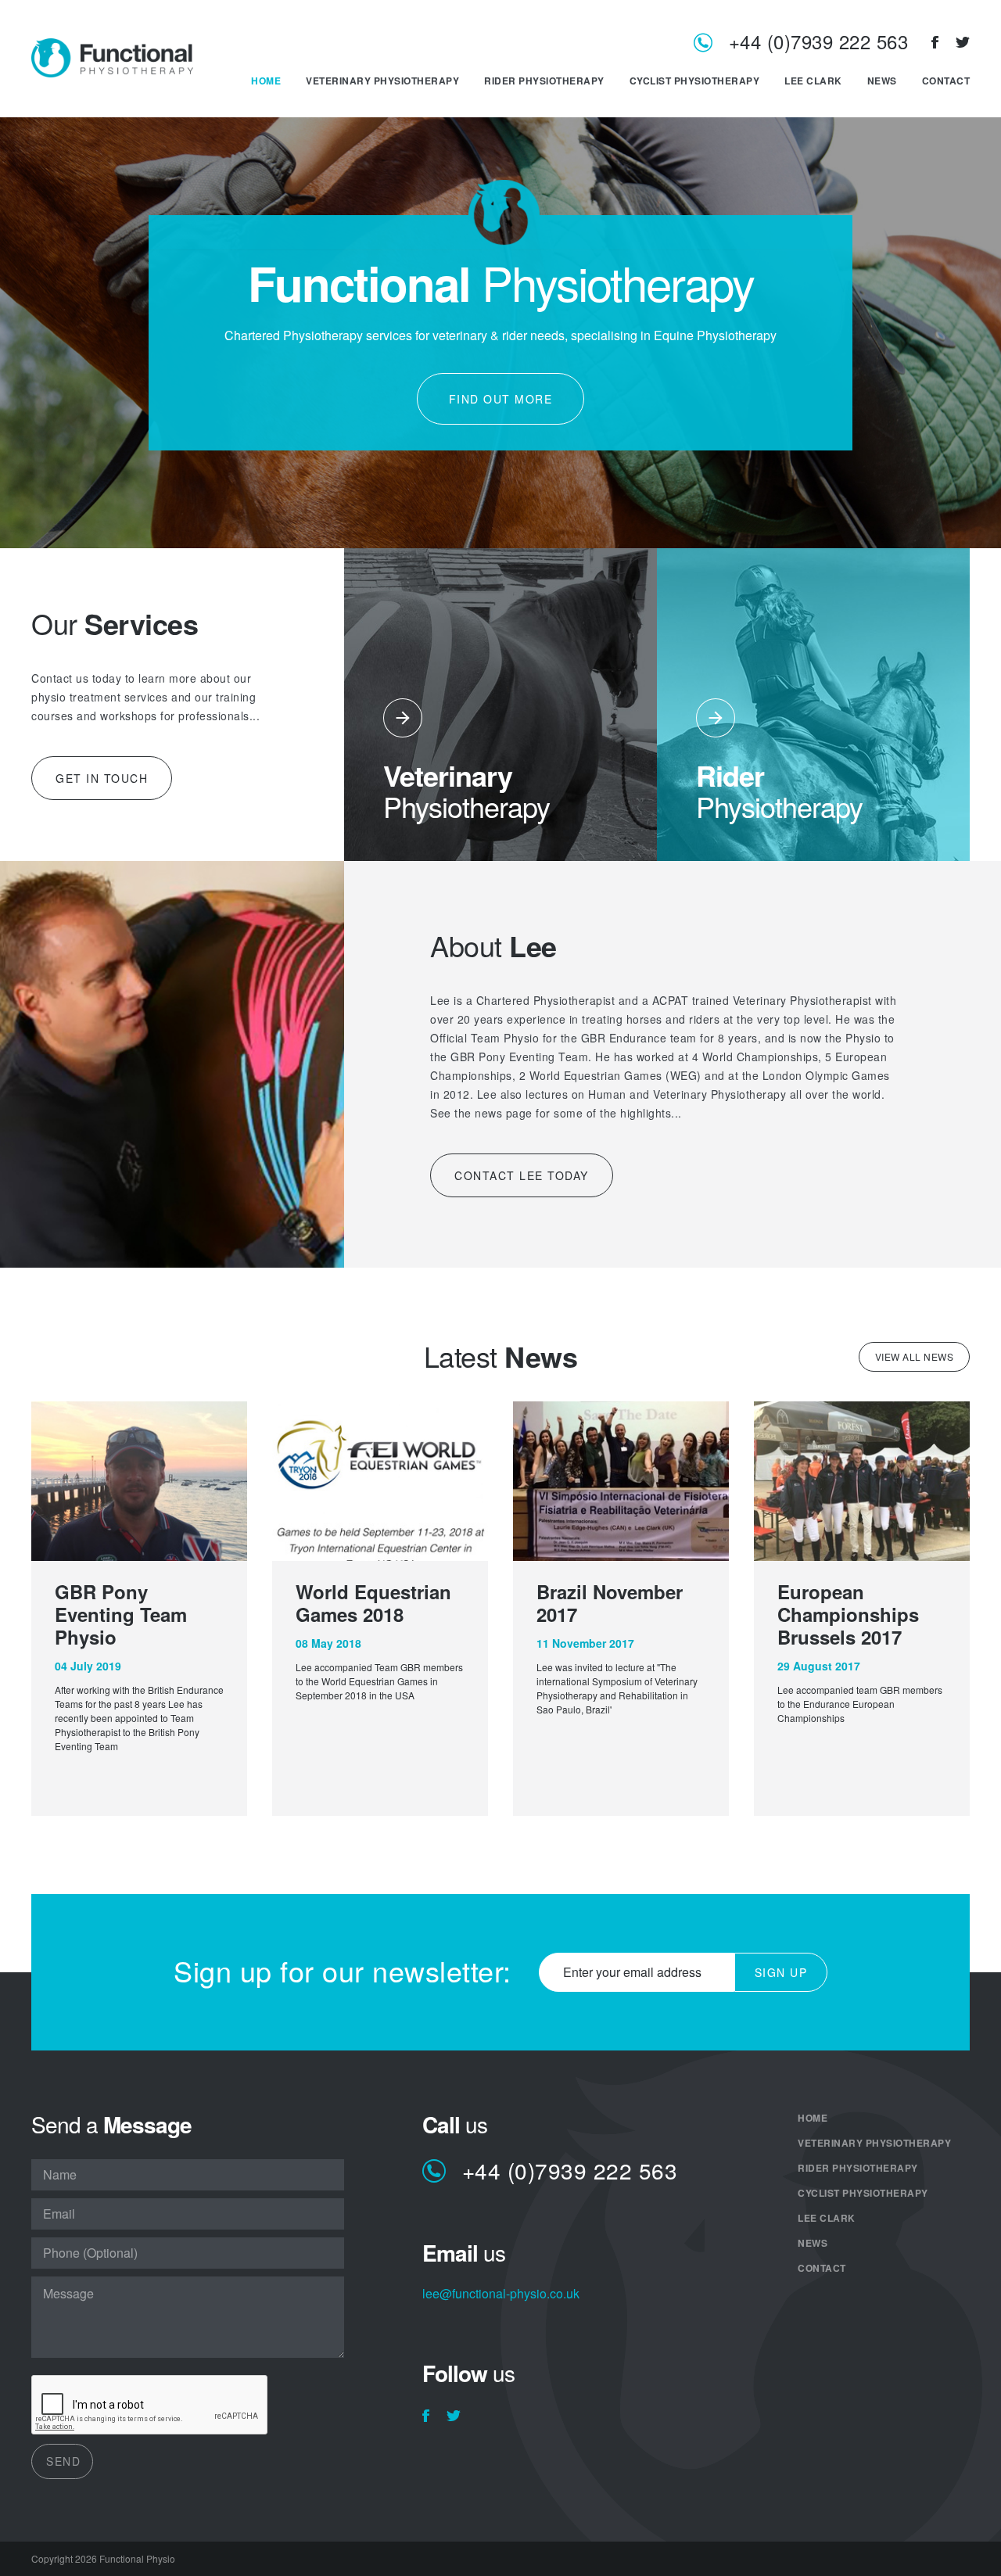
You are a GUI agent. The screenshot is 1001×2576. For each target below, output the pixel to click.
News (882, 81)
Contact (946, 81)
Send (63, 2461)
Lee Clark (813, 81)
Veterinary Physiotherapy (382, 81)
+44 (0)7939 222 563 (818, 43)
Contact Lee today (522, 1175)
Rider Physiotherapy (544, 81)
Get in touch (102, 778)
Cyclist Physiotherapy (695, 81)
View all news (915, 1356)
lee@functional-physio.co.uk (501, 2295)
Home (266, 81)
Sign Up (781, 1972)
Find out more (501, 399)
